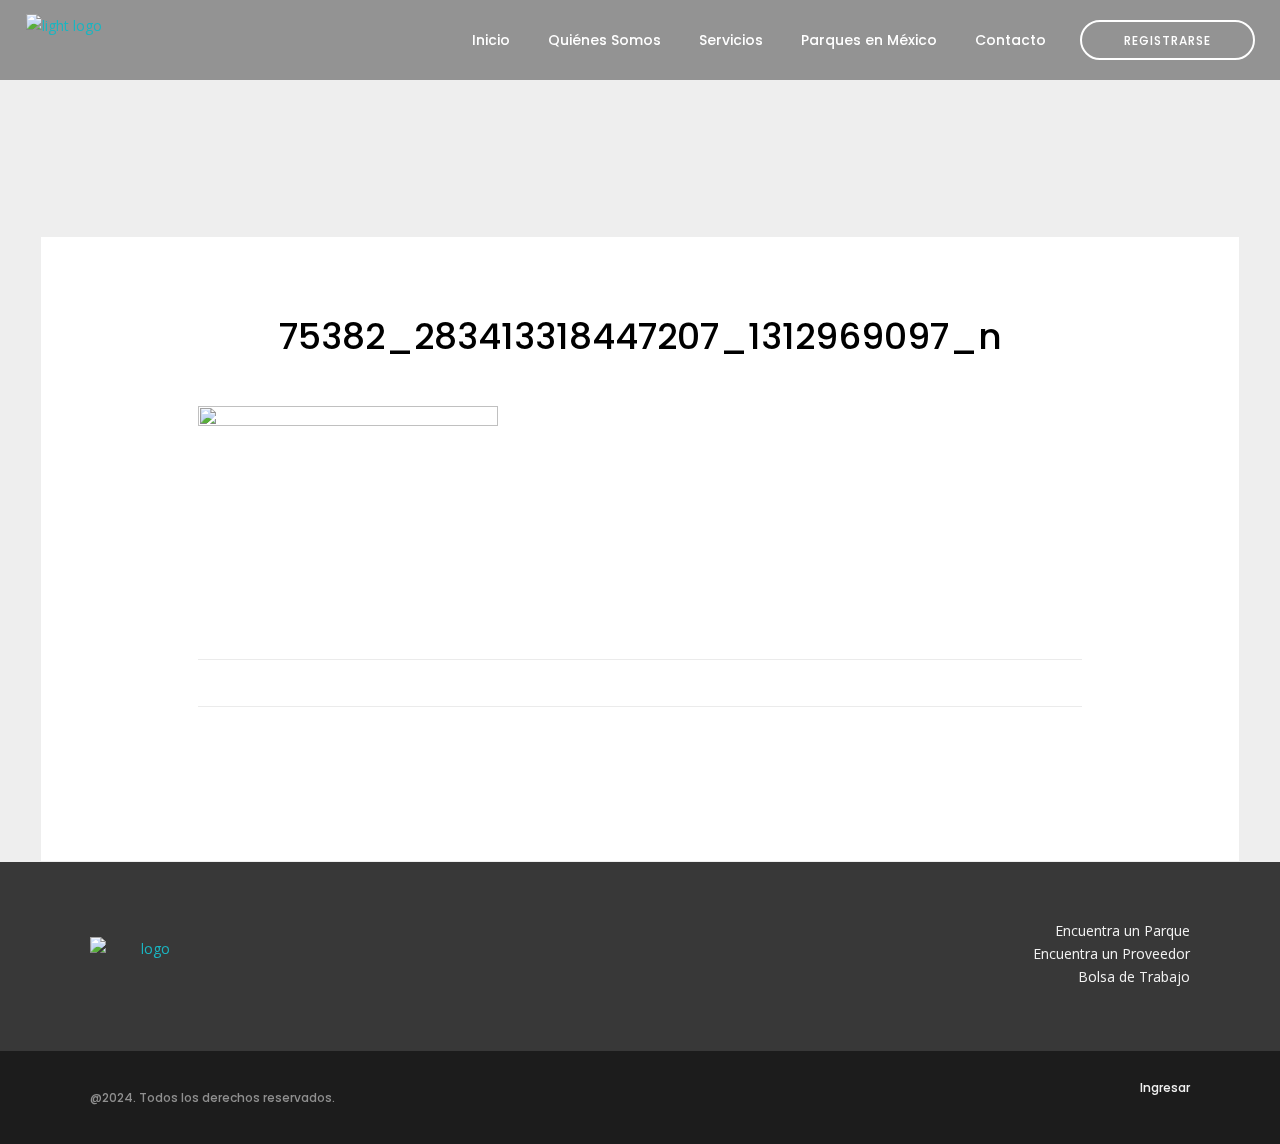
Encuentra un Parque (1122, 930)
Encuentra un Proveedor (1111, 953)
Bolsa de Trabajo (1134, 976)
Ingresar (1165, 1087)
